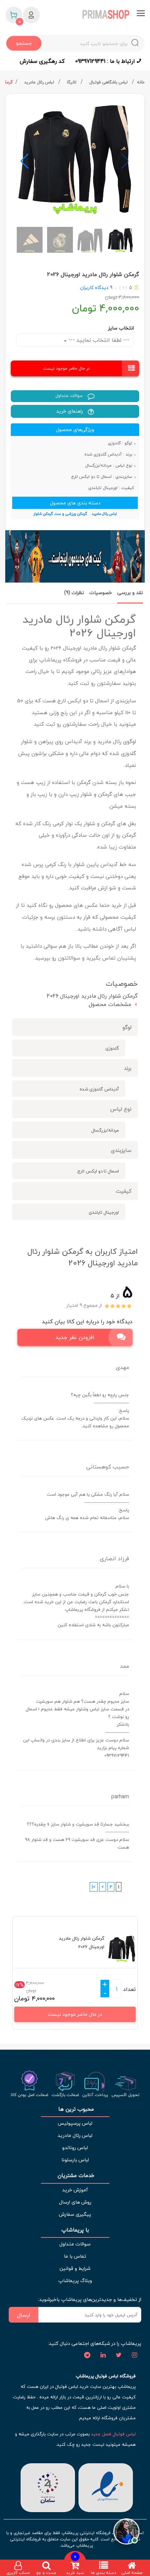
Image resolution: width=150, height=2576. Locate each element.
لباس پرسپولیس (75, 2123)
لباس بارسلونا (75, 2160)
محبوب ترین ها (75, 2109)
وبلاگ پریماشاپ (75, 2281)
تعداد (129, 1989)
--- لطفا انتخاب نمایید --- (98, 340)
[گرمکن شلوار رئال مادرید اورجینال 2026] (75, 158)
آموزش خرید (75, 2190)
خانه (141, 82)
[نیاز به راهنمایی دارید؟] (126, 2531)
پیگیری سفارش (75, 2214)
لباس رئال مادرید (40, 82)
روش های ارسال (75, 2202)
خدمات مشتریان (75, 2175)
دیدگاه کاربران (94, 287)
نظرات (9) (74, 593)
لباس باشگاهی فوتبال (109, 82)
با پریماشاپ (75, 2230)
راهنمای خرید (70, 411)
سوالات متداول (70, 396)
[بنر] (75, 556)
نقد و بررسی (130, 593)
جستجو (24, 43)
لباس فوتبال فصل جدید (113, 2434)
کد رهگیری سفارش (42, 61)
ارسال (24, 2315)
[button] (25, 161)
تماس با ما (75, 2256)
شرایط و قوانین (75, 2268)
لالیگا (72, 82)
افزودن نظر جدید (75, 1337)
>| (94, 1887)
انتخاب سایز (121, 328)
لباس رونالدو (75, 2148)
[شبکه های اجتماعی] (134, 2355)
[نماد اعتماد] (106, 2487)
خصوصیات (101, 593)
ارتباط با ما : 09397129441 (106, 61)
